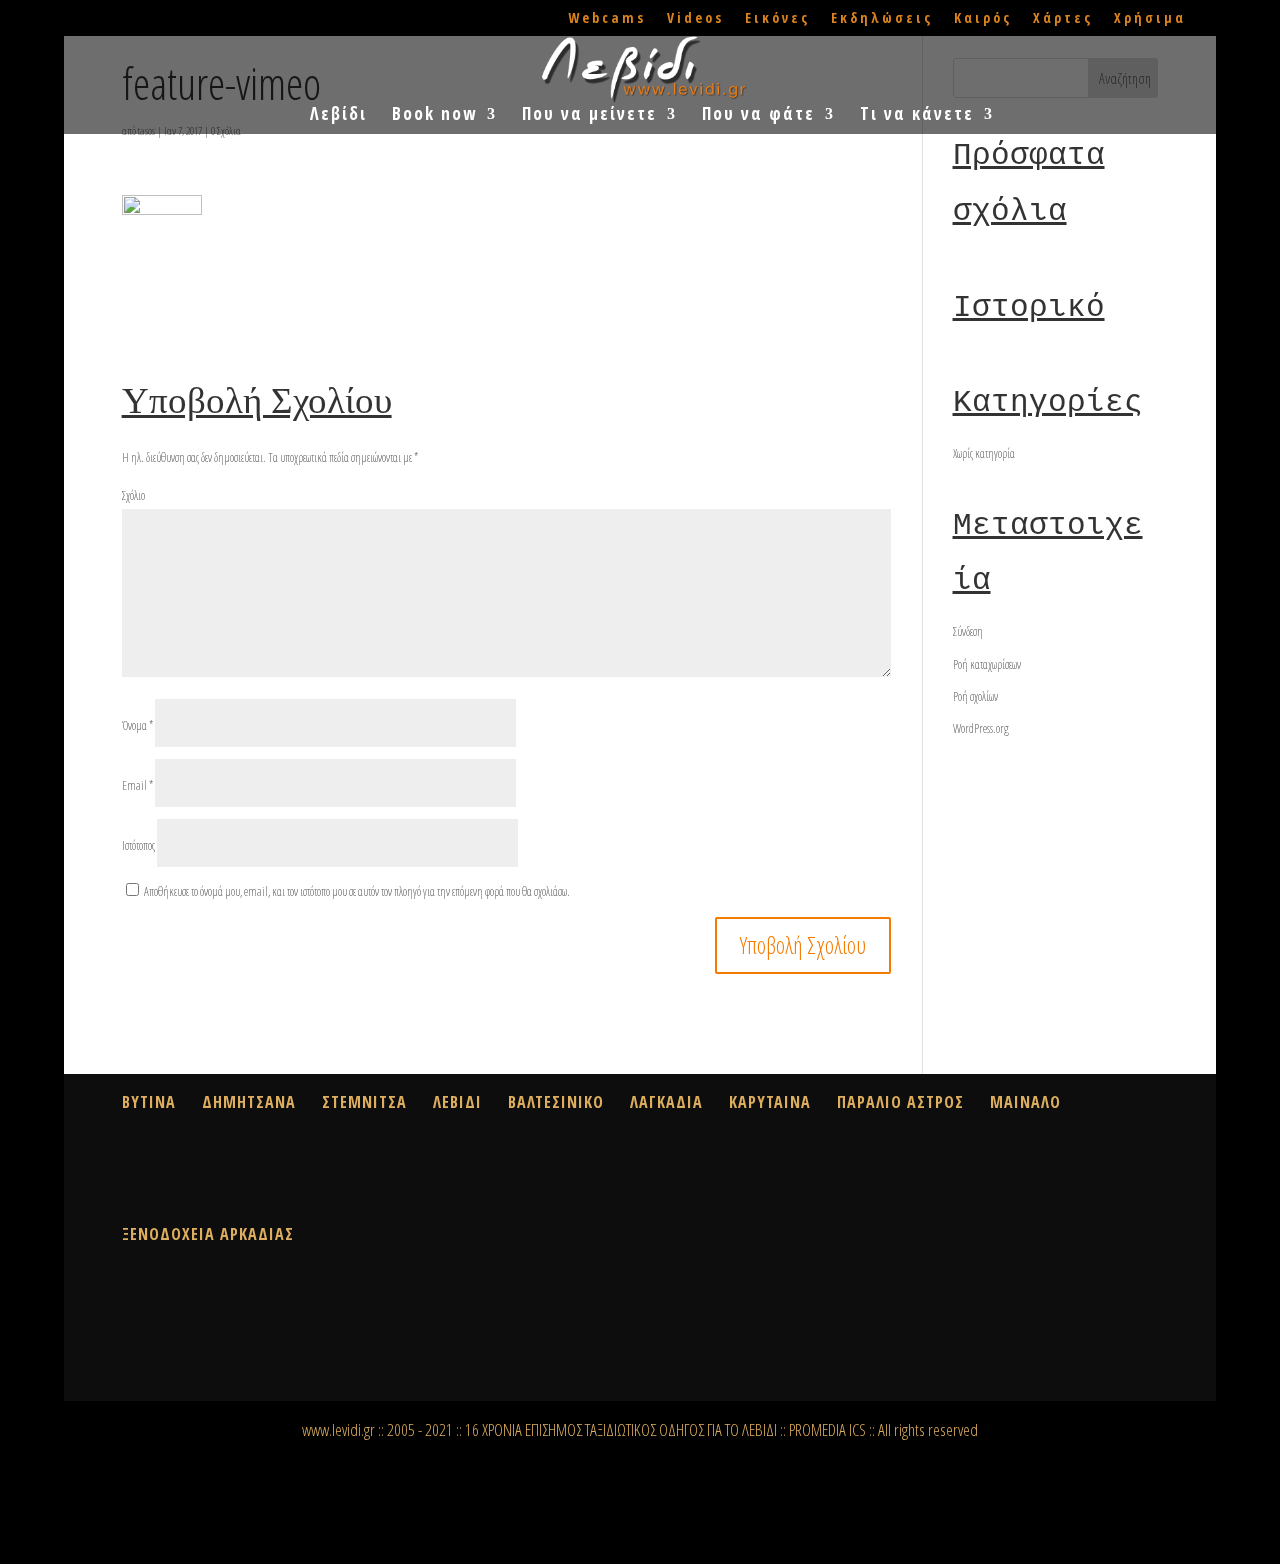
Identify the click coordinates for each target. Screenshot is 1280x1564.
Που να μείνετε (589, 116)
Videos (695, 19)
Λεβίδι (338, 116)
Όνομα (137, 725)
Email (137, 785)
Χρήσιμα (1150, 19)
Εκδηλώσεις (882, 19)
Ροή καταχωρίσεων (987, 664)
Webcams (607, 19)
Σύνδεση (968, 631)
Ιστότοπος (138, 845)
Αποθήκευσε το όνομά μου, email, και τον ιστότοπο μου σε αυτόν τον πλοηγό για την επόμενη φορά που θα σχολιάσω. (357, 891)
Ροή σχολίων (975, 696)
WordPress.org (981, 728)
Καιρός (983, 19)
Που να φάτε (758, 116)
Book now (434, 116)
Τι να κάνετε (917, 116)
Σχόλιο (133, 495)
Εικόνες (777, 19)
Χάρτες (1063, 19)
